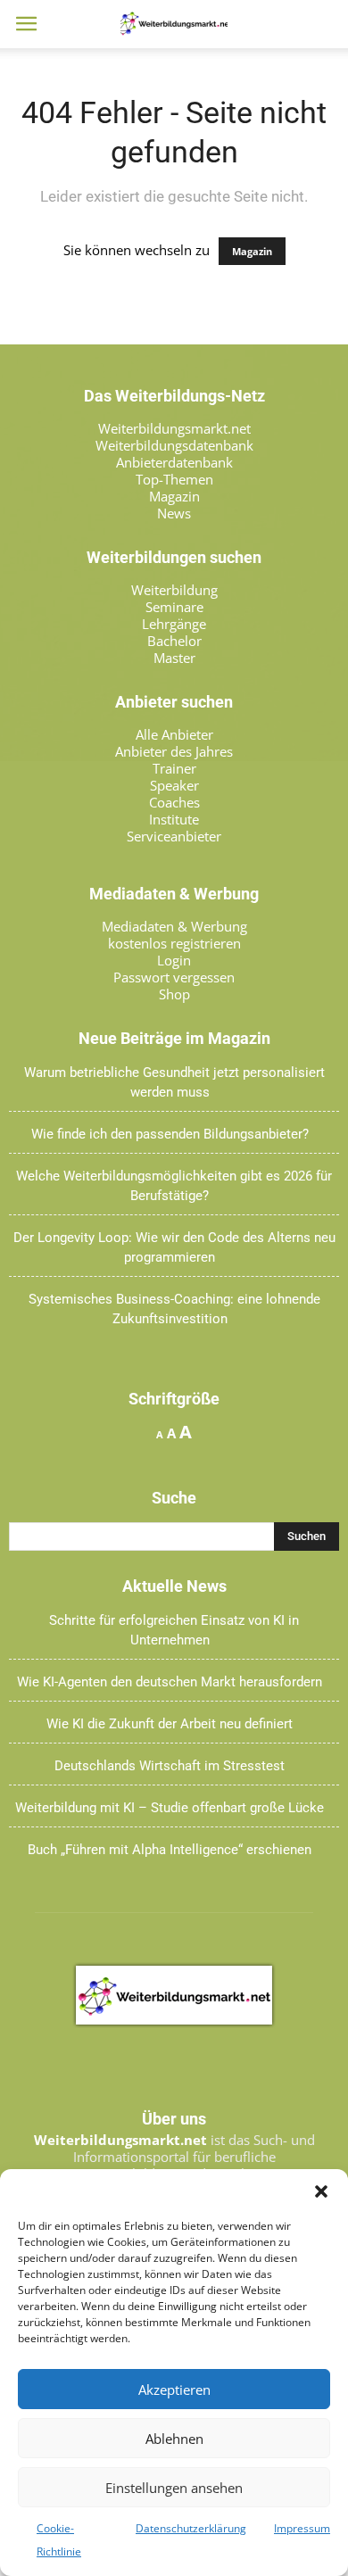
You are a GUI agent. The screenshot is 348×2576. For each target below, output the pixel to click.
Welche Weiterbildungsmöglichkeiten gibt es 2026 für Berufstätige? (174, 1186)
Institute (174, 819)
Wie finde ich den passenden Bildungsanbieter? (170, 1134)
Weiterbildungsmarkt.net (174, 428)
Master (174, 658)
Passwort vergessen (174, 977)
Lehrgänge (174, 624)
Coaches (174, 802)
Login (174, 960)
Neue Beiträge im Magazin (174, 1039)
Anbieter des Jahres (174, 751)
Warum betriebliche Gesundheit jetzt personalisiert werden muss (174, 1082)
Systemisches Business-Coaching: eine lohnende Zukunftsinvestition (174, 1309)
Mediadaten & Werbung (174, 926)
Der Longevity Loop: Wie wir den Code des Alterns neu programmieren (174, 1247)
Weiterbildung (174, 590)
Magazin (252, 251)
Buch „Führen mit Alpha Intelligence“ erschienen (170, 1850)
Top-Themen (174, 479)
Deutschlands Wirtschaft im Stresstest (170, 1766)
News (174, 513)
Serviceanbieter (174, 836)
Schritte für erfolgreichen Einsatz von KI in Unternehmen (174, 1630)
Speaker (174, 785)
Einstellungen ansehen (174, 2488)
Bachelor (174, 641)
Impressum (302, 2528)
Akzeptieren (174, 2390)
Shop (174, 994)
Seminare (174, 607)
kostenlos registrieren (174, 943)
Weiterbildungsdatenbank (174, 445)
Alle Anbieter (174, 734)
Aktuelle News (174, 1586)
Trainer (174, 768)
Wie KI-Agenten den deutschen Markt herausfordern (170, 1682)
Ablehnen (174, 2439)
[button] (321, 2191)
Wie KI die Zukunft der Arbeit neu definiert (170, 1724)
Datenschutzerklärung (191, 2528)
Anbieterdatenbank (174, 462)
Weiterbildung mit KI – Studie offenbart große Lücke (170, 1808)
